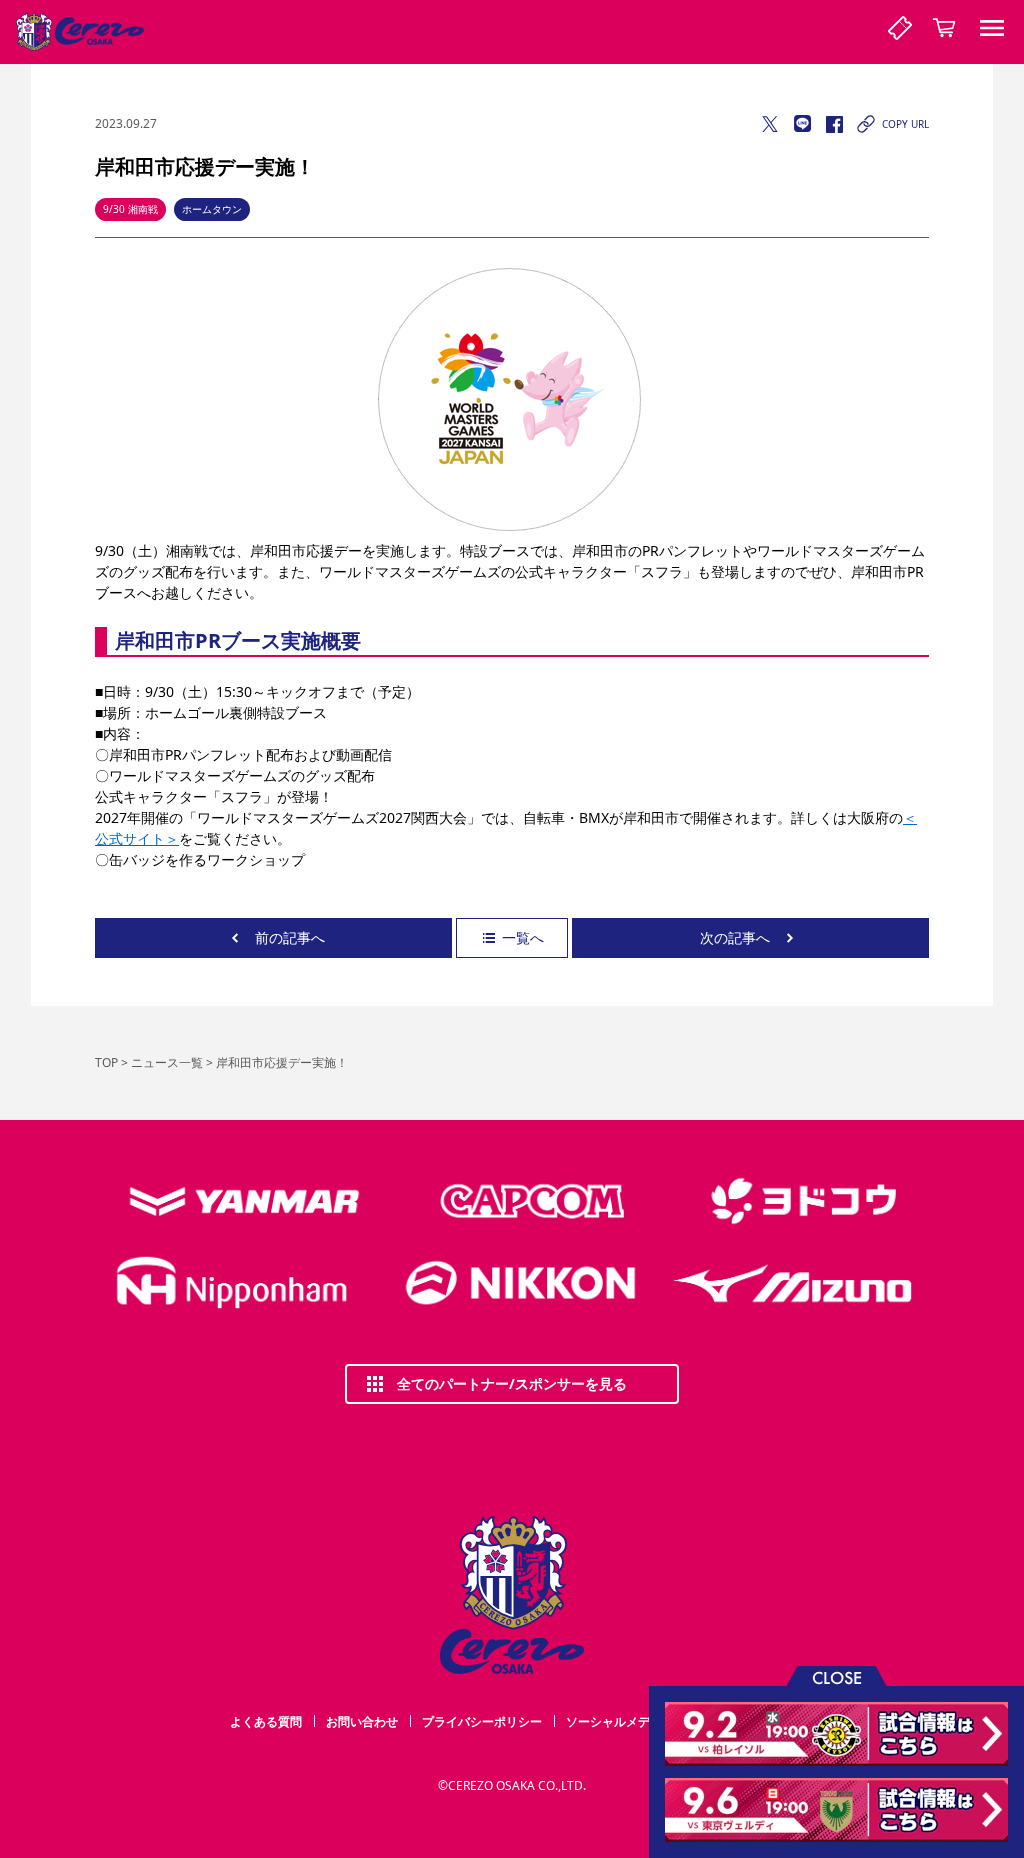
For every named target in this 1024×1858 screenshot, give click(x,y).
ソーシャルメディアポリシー (644, 1721)
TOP (106, 1062)
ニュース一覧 (167, 1062)
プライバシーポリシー (482, 1721)
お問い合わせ (362, 1721)
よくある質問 (266, 1721)
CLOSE (837, 1676)
